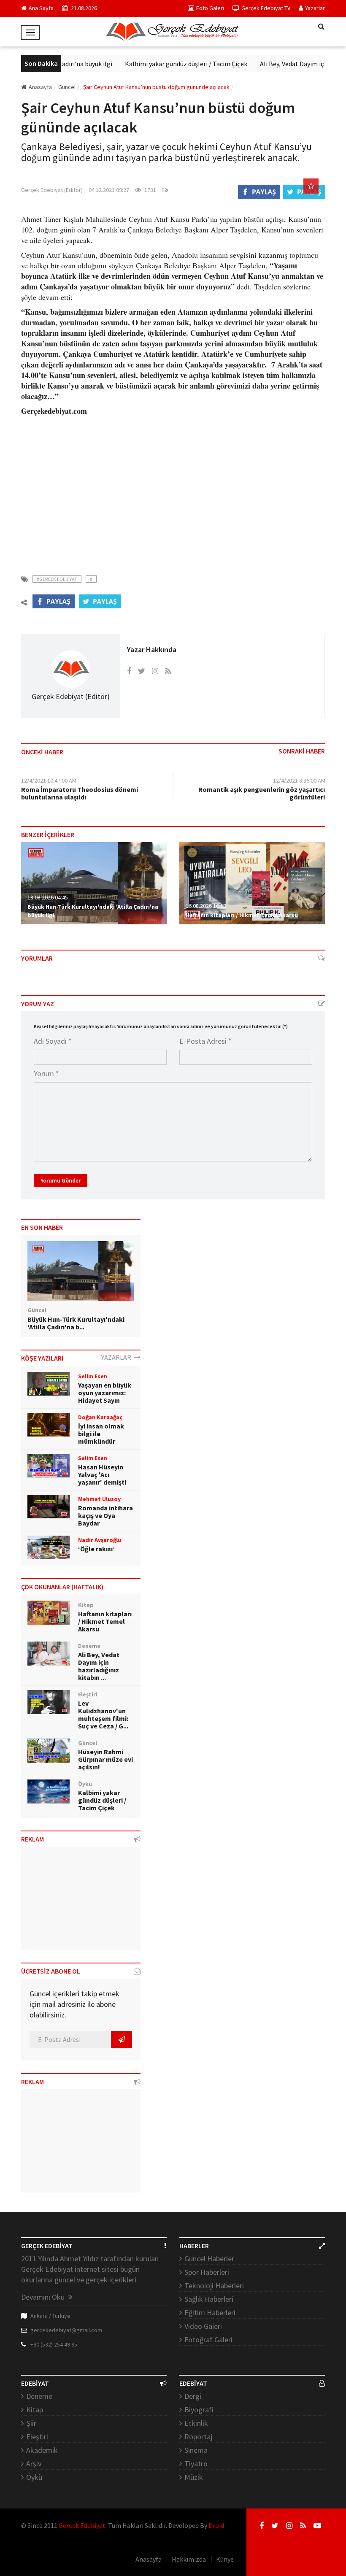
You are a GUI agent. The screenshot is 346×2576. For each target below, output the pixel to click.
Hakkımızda (189, 2559)
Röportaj (198, 2437)
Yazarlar (315, 8)
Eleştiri (37, 2437)
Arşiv (34, 2464)
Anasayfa (40, 87)
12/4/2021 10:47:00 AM (49, 780)
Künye (225, 2559)
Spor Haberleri (207, 2272)
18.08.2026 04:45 (48, 897)
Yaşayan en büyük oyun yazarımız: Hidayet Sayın (105, 1393)
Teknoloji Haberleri (214, 2286)
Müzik (194, 2477)
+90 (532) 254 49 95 (54, 2344)
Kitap (35, 2410)
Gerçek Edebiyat (82, 2525)
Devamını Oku (44, 2297)
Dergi (193, 2396)
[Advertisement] (173, 490)
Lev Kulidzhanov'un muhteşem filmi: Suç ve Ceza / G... (103, 1715)
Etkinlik (196, 2423)
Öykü (34, 2477)
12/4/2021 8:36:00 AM (299, 780)
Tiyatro (196, 2464)
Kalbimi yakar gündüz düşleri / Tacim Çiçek (169, 64)
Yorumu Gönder (61, 1180)
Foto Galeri (210, 8)
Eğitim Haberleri (210, 2313)
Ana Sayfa (41, 8)
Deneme (39, 2396)
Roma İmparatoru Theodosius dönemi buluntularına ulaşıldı (80, 793)
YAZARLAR (118, 1357)
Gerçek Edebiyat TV (266, 8)
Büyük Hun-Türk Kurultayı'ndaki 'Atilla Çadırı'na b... (76, 1323)
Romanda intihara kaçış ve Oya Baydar (105, 1515)
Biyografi (199, 2410)
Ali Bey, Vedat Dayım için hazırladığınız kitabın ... (99, 1666)
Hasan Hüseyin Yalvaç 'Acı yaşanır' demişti (102, 1474)
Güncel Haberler (209, 2259)
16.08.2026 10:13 (206, 906)
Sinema (196, 2450)
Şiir (31, 2423)
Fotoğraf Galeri (208, 2340)
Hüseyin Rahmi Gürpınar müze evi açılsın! (105, 1759)
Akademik (42, 2450)
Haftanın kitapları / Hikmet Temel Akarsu (242, 915)
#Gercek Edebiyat (57, 579)
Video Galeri (203, 2326)
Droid (216, 2525)
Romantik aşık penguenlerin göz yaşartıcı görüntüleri (262, 793)
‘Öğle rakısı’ (96, 1549)
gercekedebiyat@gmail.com (66, 2330)
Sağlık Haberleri (209, 2299)
